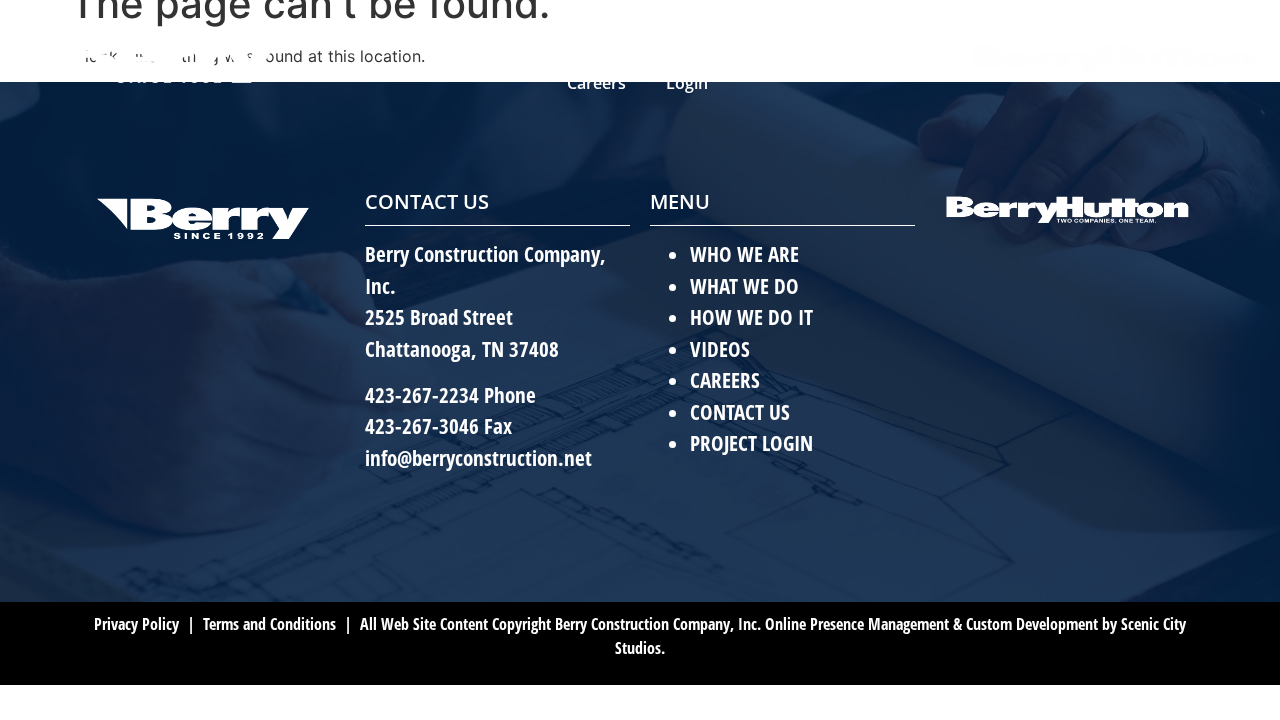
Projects (736, 37)
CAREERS (725, 380)
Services (613, 37)
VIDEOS (720, 349)
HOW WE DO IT (751, 317)
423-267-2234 (422, 395)
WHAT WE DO (744, 286)
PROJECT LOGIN (751, 443)
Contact (856, 37)
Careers (596, 83)
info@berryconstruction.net (478, 458)
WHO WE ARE (744, 254)
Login (687, 83)
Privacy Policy (136, 624)
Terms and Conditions (267, 624)
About (498, 37)
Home (412, 37)
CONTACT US (740, 412)
